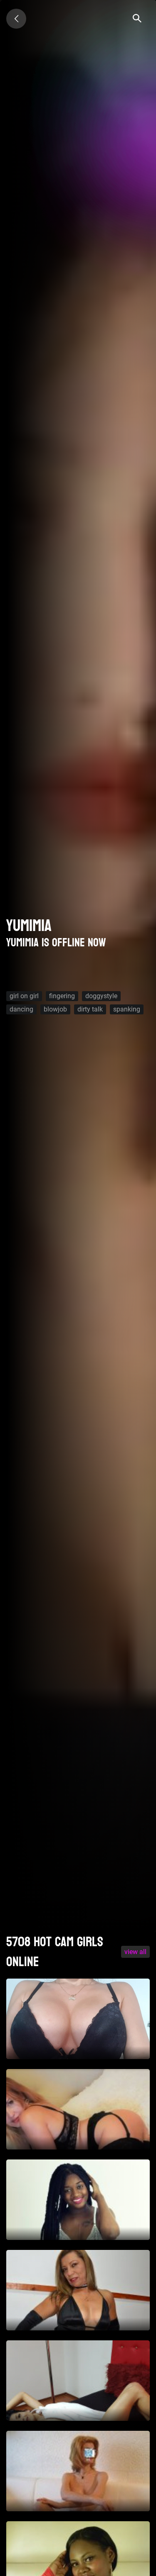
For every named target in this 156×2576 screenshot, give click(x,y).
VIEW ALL (135, 1952)
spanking (127, 1009)
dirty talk (90, 1009)
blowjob (55, 1009)
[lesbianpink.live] (16, 19)
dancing (21, 1009)
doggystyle (101, 996)
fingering (62, 996)
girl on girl (24, 996)
